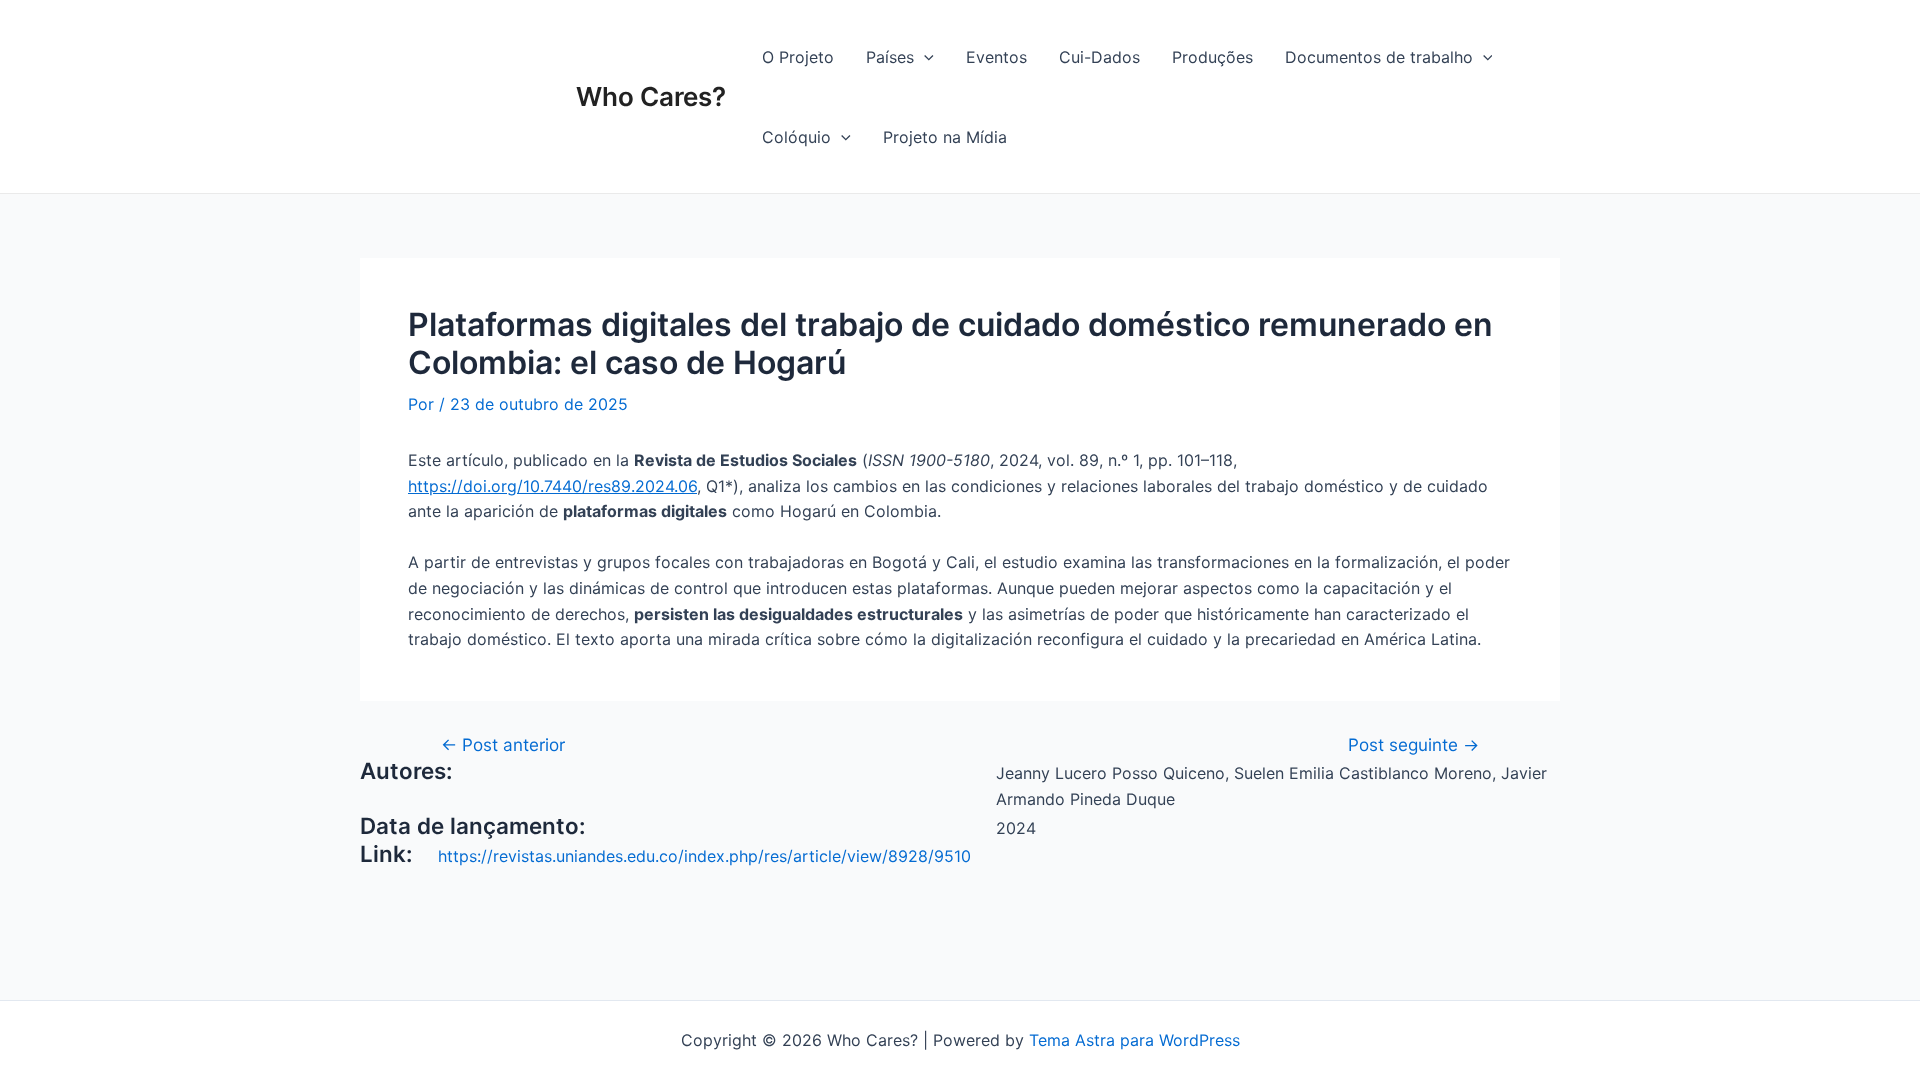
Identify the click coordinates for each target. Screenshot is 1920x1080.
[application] (924, 57)
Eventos (996, 57)
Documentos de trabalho (1379, 57)
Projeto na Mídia (945, 137)
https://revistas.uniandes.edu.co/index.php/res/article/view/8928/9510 (704, 856)
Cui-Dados (1099, 57)
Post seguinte (1413, 744)
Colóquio (796, 137)
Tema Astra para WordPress (1134, 1040)
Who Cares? (651, 96)
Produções (1212, 57)
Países (890, 57)
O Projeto (798, 57)
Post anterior (503, 744)
